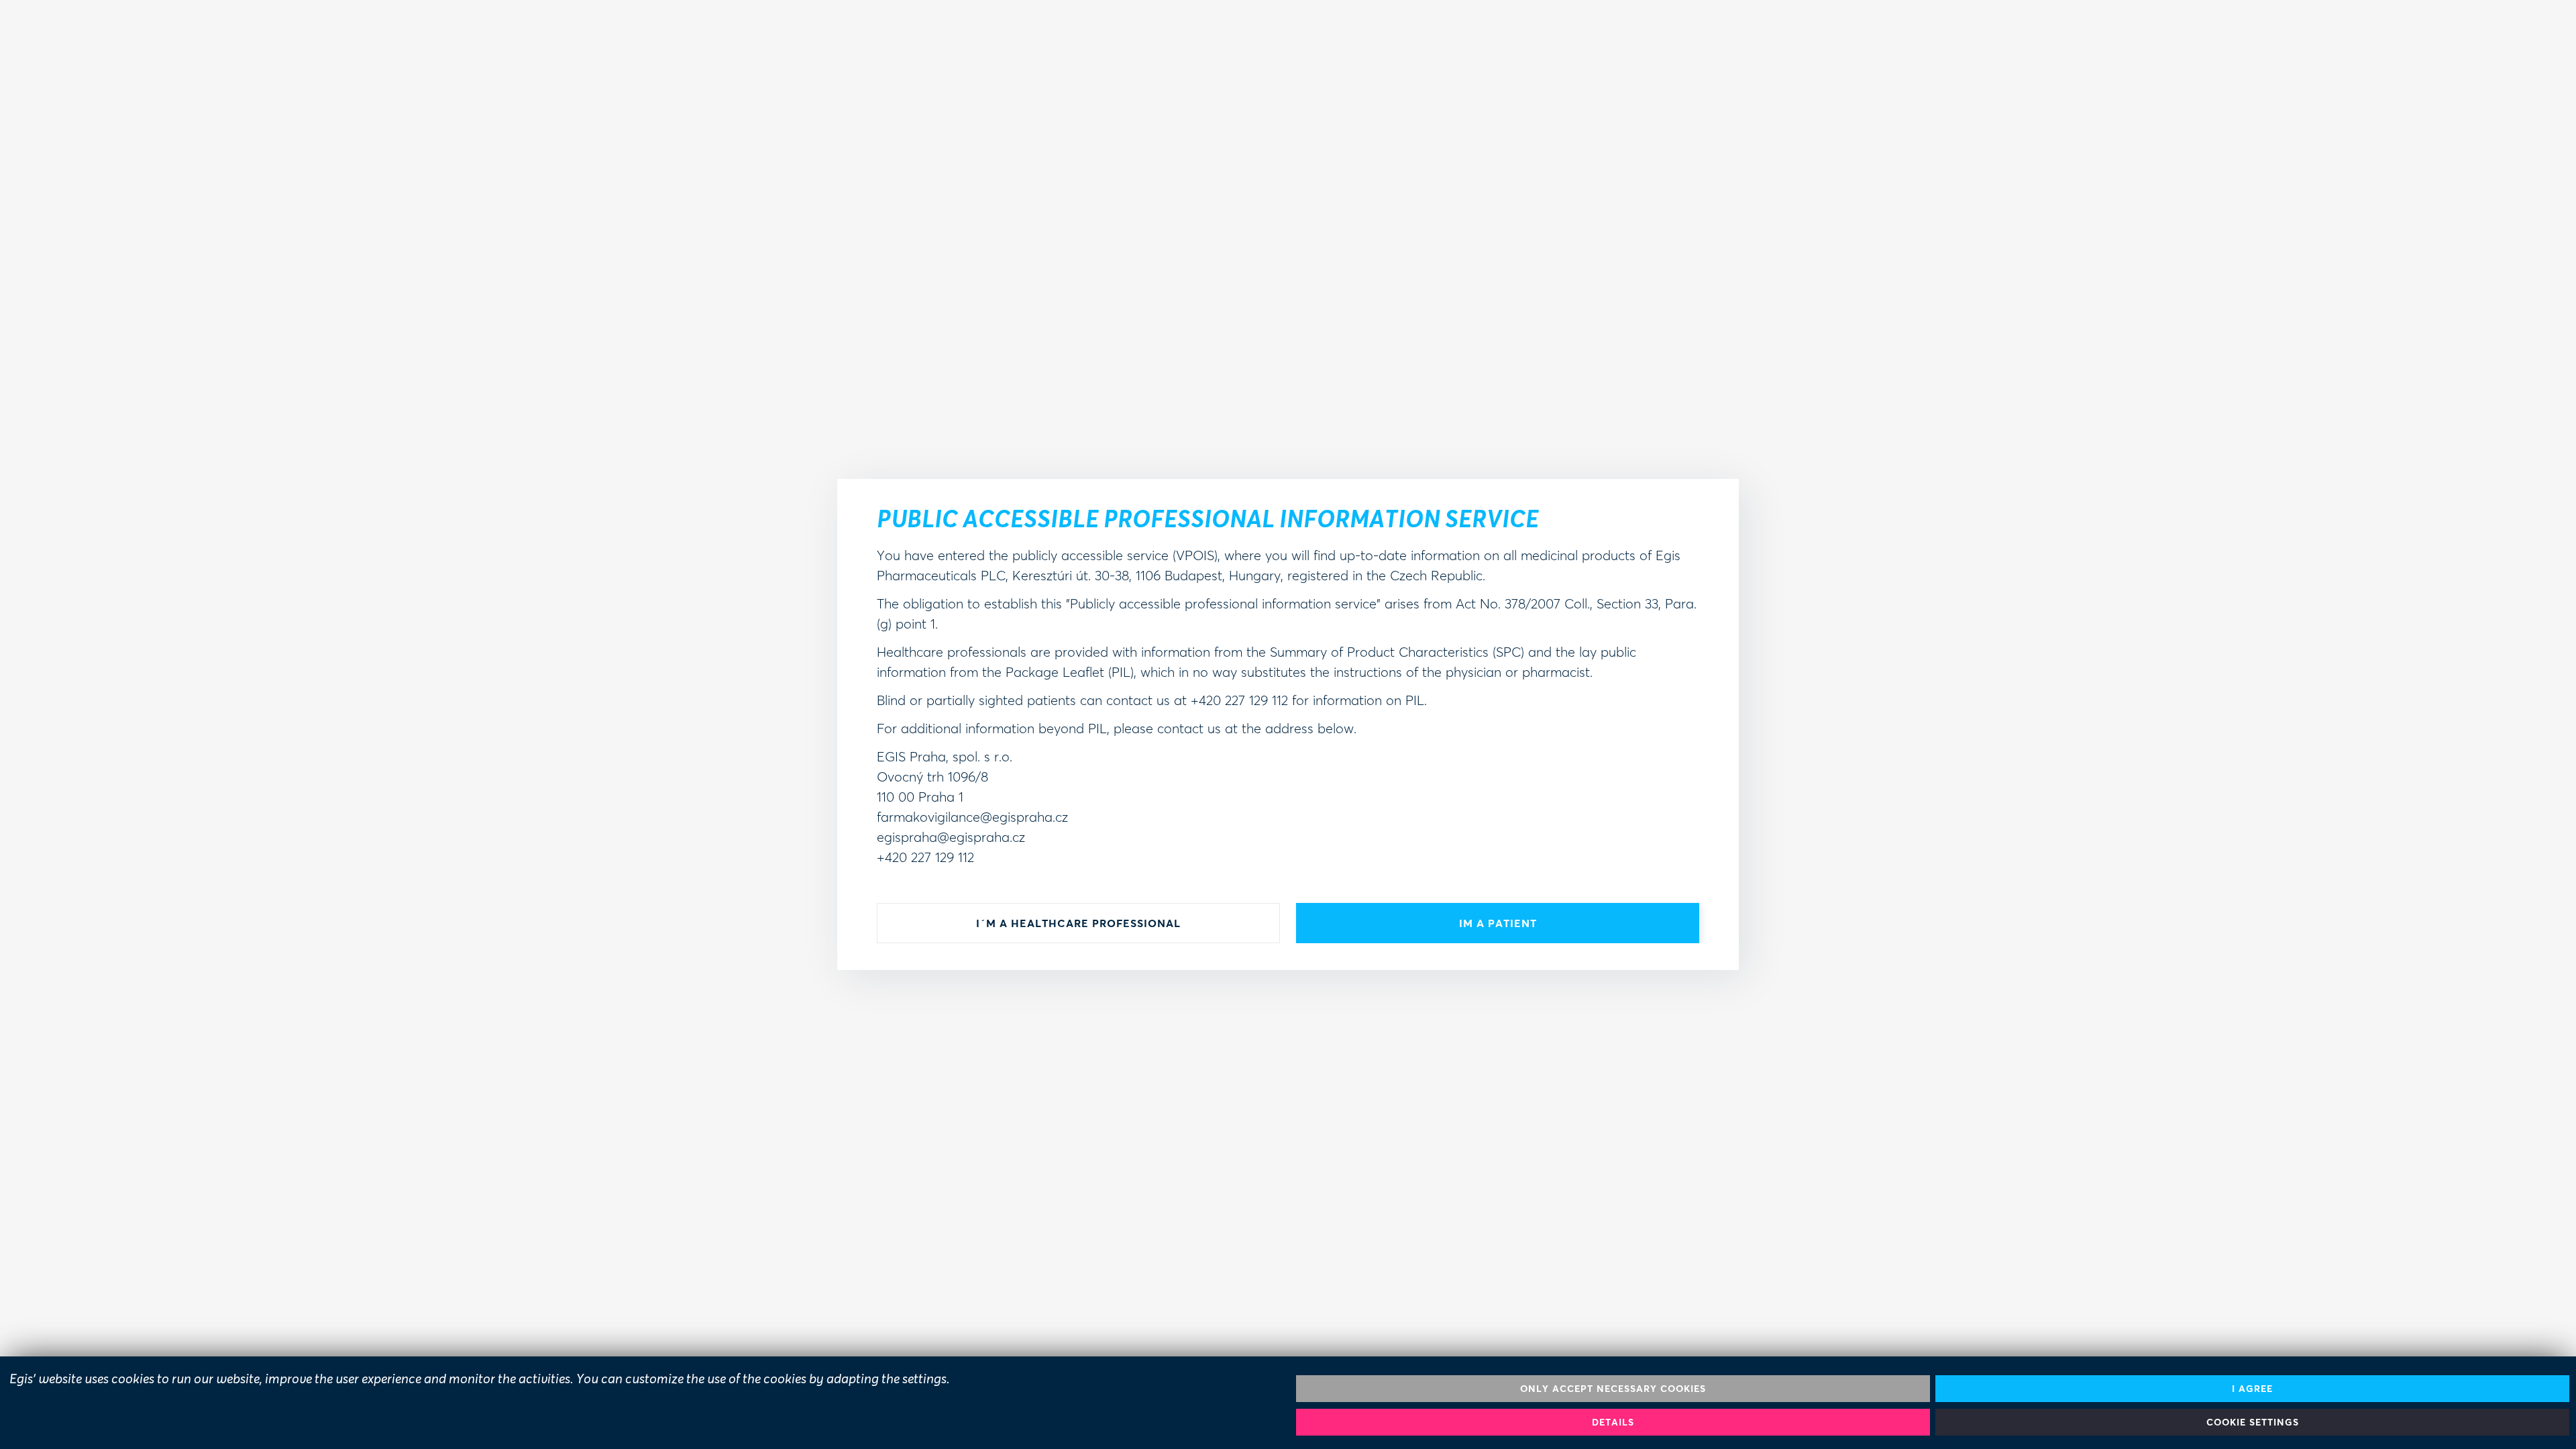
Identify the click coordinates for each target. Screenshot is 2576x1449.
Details (1613, 1422)
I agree (2252, 1388)
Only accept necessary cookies (1613, 1388)
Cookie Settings (2253, 1422)
